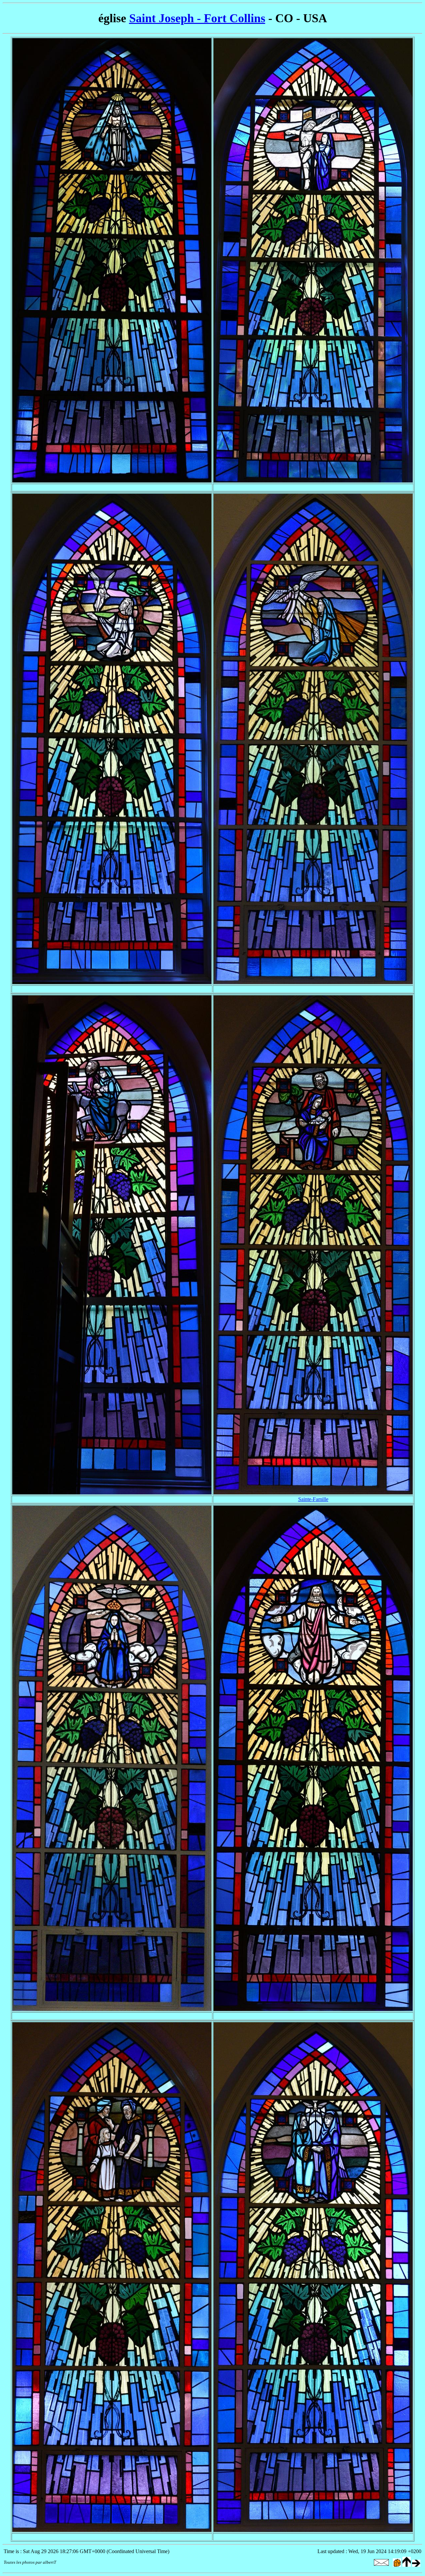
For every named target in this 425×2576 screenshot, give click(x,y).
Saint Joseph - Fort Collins (197, 18)
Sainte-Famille (313, 1499)
